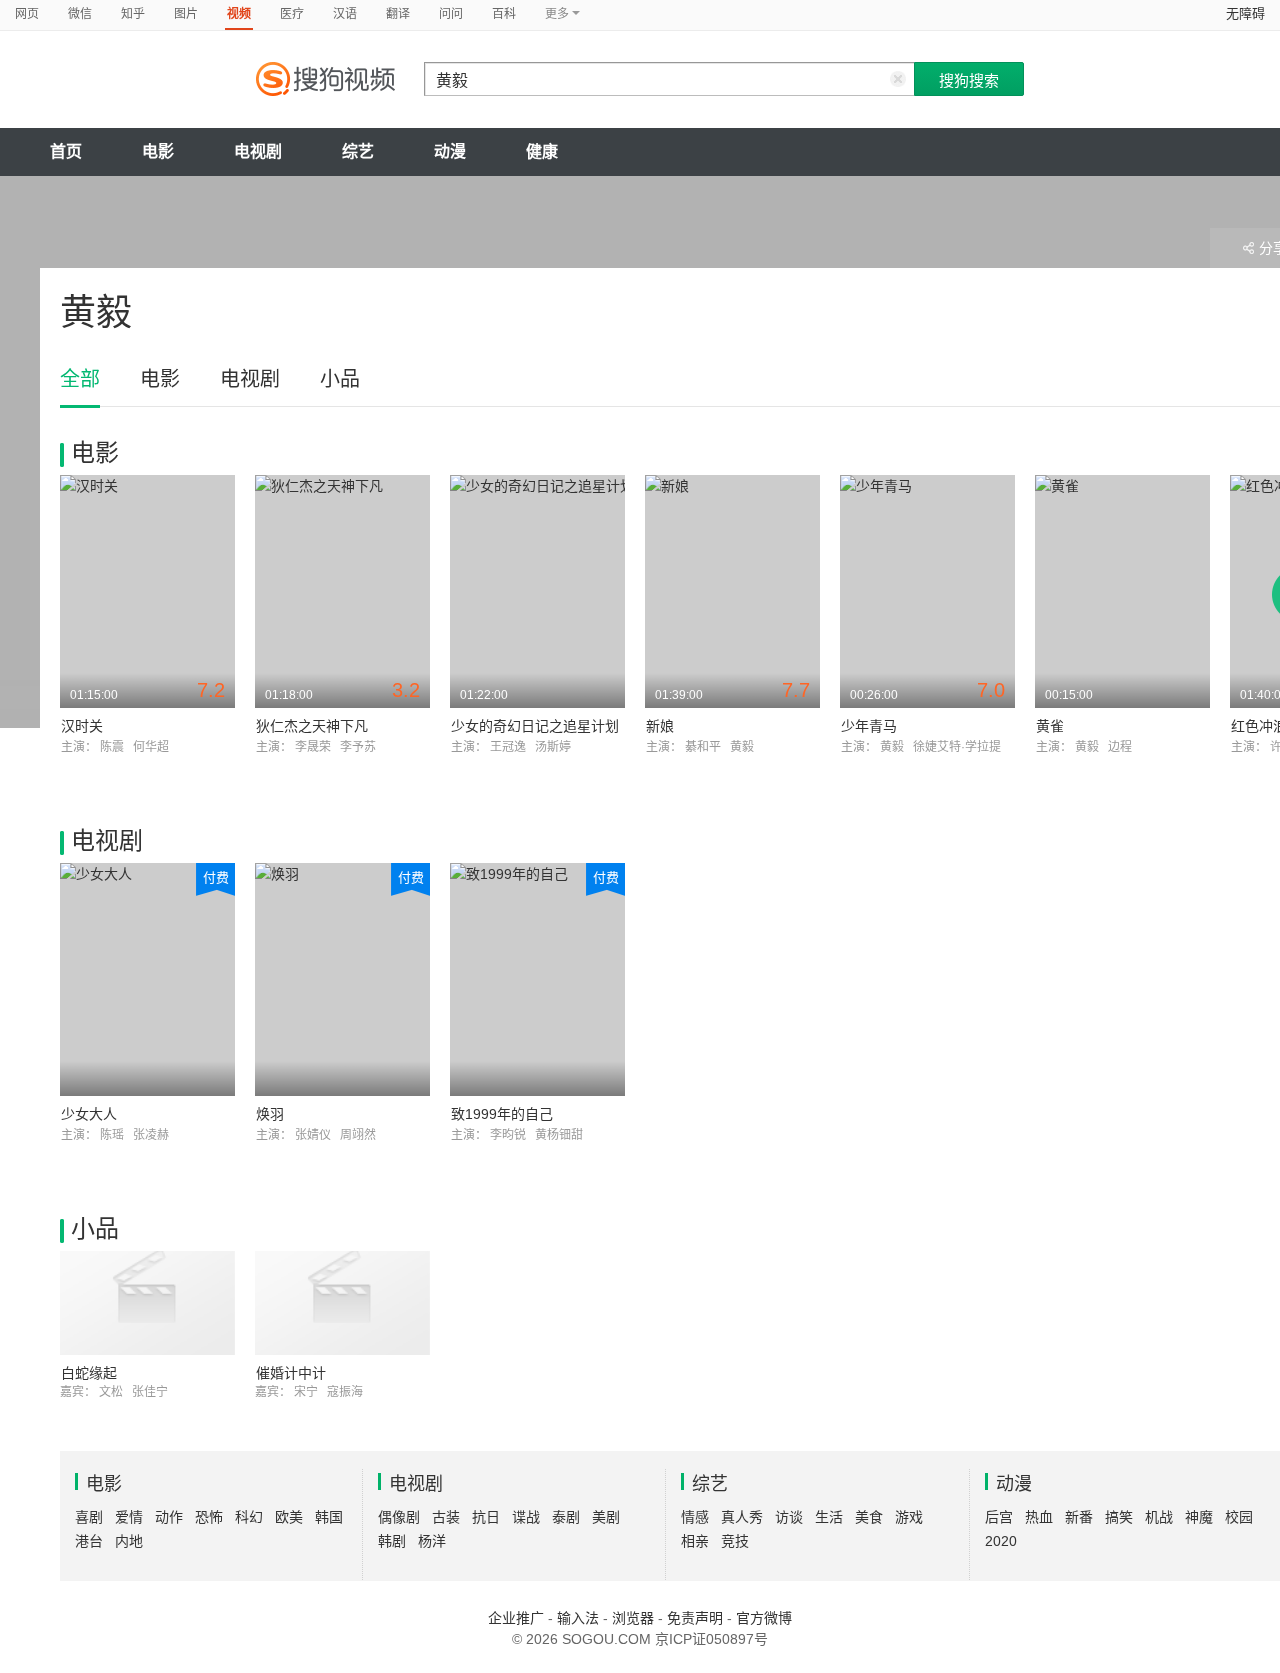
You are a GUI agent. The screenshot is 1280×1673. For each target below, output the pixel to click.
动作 (169, 1517)
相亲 (695, 1541)
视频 (239, 14)
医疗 (292, 14)
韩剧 (392, 1541)
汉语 (345, 14)
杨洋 (432, 1541)
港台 (89, 1541)
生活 (829, 1517)
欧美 (289, 1517)
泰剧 (566, 1517)
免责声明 (695, 1618)
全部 (80, 379)
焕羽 (270, 1114)
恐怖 (209, 1517)
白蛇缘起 (89, 1373)
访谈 (789, 1517)
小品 (340, 379)
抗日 (486, 1517)
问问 (451, 14)
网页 (27, 14)
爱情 (129, 1517)
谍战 (526, 1517)
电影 (158, 151)
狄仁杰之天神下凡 (312, 726)
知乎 (133, 14)
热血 (1039, 1517)
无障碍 (1245, 13)
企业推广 (516, 1618)
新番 (1079, 1517)
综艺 (358, 151)
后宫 (999, 1517)
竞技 (735, 1541)
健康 (542, 151)
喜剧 (89, 1517)
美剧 (606, 1517)
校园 (1239, 1517)
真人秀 (742, 1517)
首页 (66, 151)
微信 (80, 14)
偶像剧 (399, 1517)
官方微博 (764, 1618)
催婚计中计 (291, 1373)
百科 (504, 14)
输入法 (578, 1618)
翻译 (398, 14)
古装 (446, 1517)
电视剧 (258, 151)
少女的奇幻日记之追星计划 (535, 726)
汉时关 (82, 726)
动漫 (450, 151)
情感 (695, 1517)
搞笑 (1119, 1517)
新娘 (660, 726)
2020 (1001, 1541)
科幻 (249, 1517)
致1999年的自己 (502, 1114)
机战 (1159, 1517)
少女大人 (89, 1114)
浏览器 (633, 1618)
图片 (186, 14)
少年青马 (869, 726)
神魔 (1199, 1517)
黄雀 (1050, 726)
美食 (869, 1517)
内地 (129, 1541)
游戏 (909, 1517)
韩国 (329, 1517)
